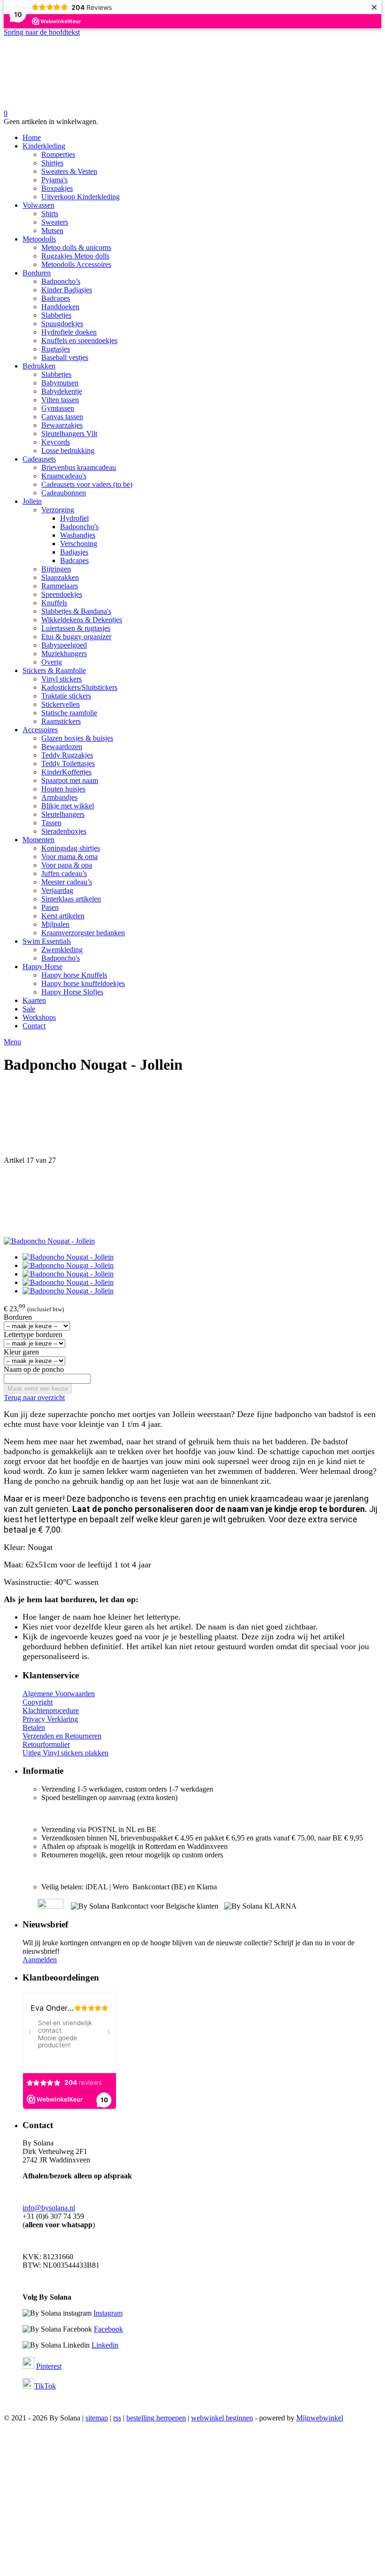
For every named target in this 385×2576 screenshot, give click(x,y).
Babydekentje (62, 391)
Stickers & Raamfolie (54, 670)
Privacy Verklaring (50, 1719)
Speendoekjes (62, 594)
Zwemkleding (62, 950)
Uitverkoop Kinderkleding (81, 197)
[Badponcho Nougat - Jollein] (49, 1241)
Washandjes (78, 535)
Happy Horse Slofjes (72, 992)
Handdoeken (60, 307)
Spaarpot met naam (70, 780)
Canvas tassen (62, 417)
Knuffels (54, 603)
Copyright (38, 1702)
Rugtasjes (56, 349)
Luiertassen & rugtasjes (76, 628)
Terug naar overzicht (34, 1398)
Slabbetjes (56, 315)
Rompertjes (58, 154)
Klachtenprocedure (51, 1711)
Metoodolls (39, 239)
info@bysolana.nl (49, 2208)
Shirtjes (52, 163)
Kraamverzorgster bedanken (83, 933)
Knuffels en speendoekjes (79, 341)
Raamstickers (61, 721)
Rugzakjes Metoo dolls (75, 256)
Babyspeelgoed (64, 645)
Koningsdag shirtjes (71, 848)
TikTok (45, 2386)
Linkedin (105, 2345)
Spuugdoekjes (62, 324)
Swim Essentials (47, 941)
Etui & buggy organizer (76, 637)
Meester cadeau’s (67, 882)
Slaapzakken (60, 577)
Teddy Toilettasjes (68, 763)
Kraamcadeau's (64, 476)
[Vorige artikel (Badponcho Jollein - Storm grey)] (192, 1120)
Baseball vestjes (65, 357)
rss (117, 2418)
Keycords (56, 442)
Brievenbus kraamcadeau (79, 467)
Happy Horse (42, 967)
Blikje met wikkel (68, 806)
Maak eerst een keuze (38, 1389)
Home (32, 137)
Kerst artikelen (63, 916)
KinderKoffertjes (66, 772)
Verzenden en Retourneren (62, 1736)
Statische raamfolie (69, 713)
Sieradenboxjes (64, 831)
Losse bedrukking (68, 450)
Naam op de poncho (34, 1369)
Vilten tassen (60, 400)
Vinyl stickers (62, 679)
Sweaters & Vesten (69, 171)
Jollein (32, 501)
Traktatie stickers (66, 696)
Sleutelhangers (63, 814)
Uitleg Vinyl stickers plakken (65, 1753)
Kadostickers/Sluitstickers (79, 687)
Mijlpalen (55, 924)
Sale (29, 1009)
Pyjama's (54, 180)
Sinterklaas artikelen (71, 899)
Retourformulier (46, 1744)
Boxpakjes (57, 188)
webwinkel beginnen (222, 2418)
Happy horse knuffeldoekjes (83, 983)
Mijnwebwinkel (320, 2418)
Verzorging (58, 510)
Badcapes (56, 298)
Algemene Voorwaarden (59, 1694)
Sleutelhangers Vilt (69, 434)
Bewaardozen (62, 747)
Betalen (34, 1727)
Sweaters (55, 222)
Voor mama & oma (69, 857)
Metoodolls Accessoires (76, 264)
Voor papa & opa (67, 865)
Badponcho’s (61, 281)
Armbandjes (59, 797)
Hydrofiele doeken (69, 332)
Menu (12, 1042)
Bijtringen (56, 569)
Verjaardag (57, 890)
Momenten (38, 840)
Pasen (50, 907)
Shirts (50, 214)
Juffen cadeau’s (64, 873)
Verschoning (79, 544)
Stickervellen (61, 704)
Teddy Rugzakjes (67, 755)
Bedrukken (39, 366)
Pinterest (49, 2366)
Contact (34, 1026)
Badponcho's (79, 527)
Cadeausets (39, 459)
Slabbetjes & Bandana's (76, 611)
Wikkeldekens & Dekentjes (82, 620)
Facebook (108, 2329)
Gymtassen (58, 408)
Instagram (108, 2313)
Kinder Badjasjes (67, 290)
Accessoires (40, 730)
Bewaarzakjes (62, 425)
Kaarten (34, 1000)
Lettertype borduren (33, 1335)
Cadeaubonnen (64, 493)
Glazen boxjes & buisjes (77, 738)
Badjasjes (74, 552)
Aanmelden (40, 1960)
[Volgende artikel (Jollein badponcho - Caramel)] (192, 1201)
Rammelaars (60, 586)
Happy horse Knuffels (74, 975)
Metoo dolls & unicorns (76, 247)
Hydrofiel (74, 518)
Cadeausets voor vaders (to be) (87, 484)
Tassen (51, 823)
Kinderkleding (44, 146)
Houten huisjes (63, 789)
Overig (52, 662)
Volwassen (38, 205)
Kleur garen (21, 1352)
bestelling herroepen (156, 2418)
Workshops (39, 1017)
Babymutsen (60, 383)
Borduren (37, 273)
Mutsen (52, 231)
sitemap (97, 2418)
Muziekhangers (64, 654)
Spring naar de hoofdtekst (42, 32)
